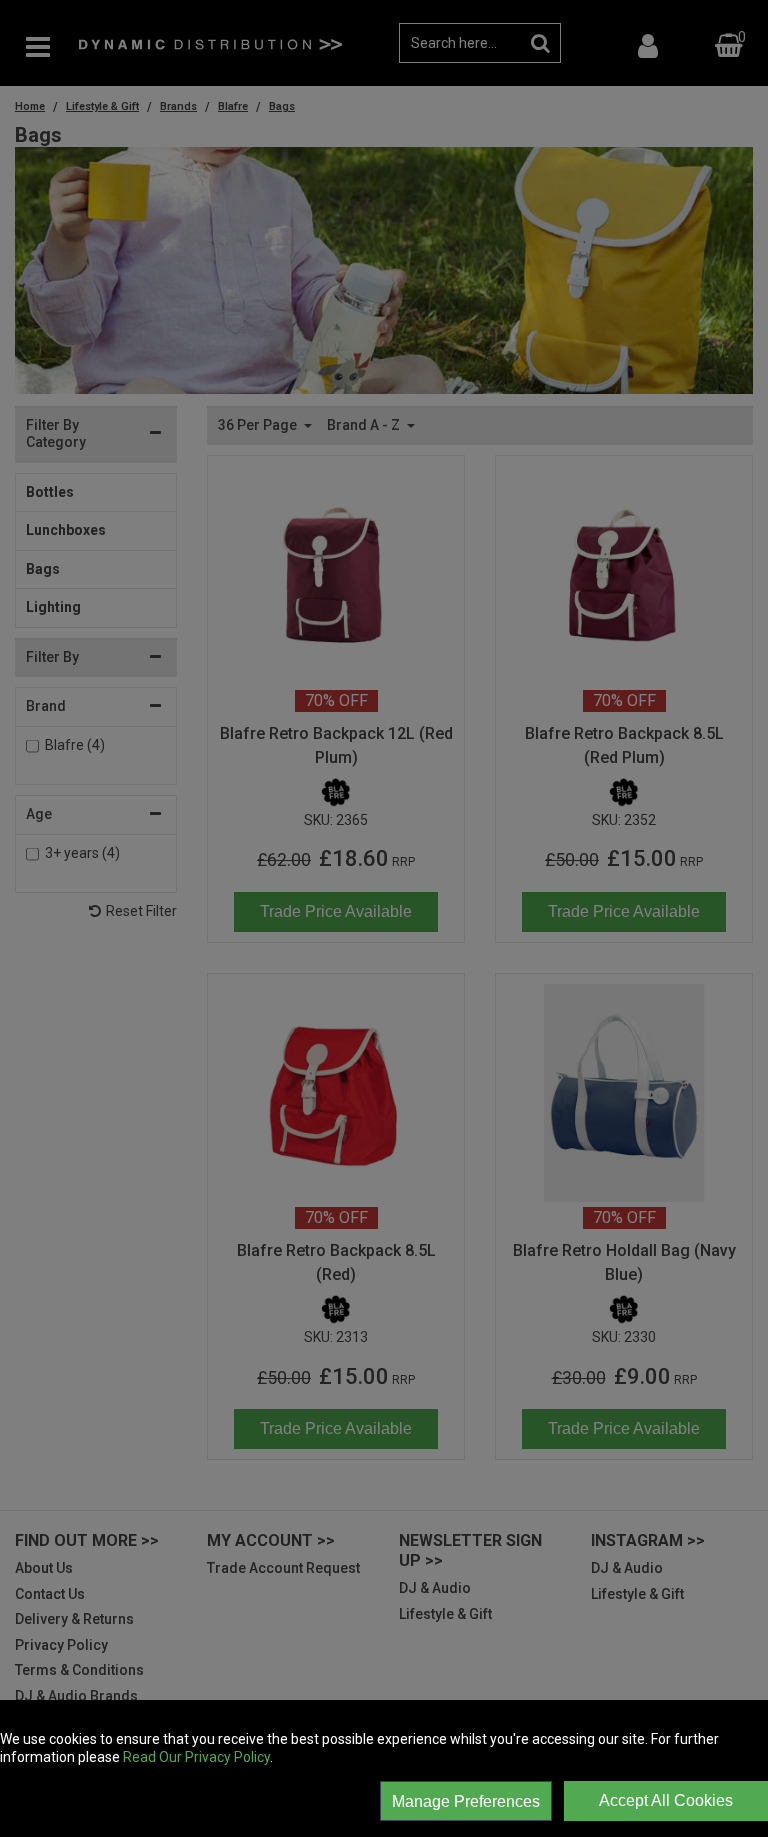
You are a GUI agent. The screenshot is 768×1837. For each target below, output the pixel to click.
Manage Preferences (466, 1801)
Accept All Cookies (666, 1800)
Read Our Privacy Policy (196, 1757)
